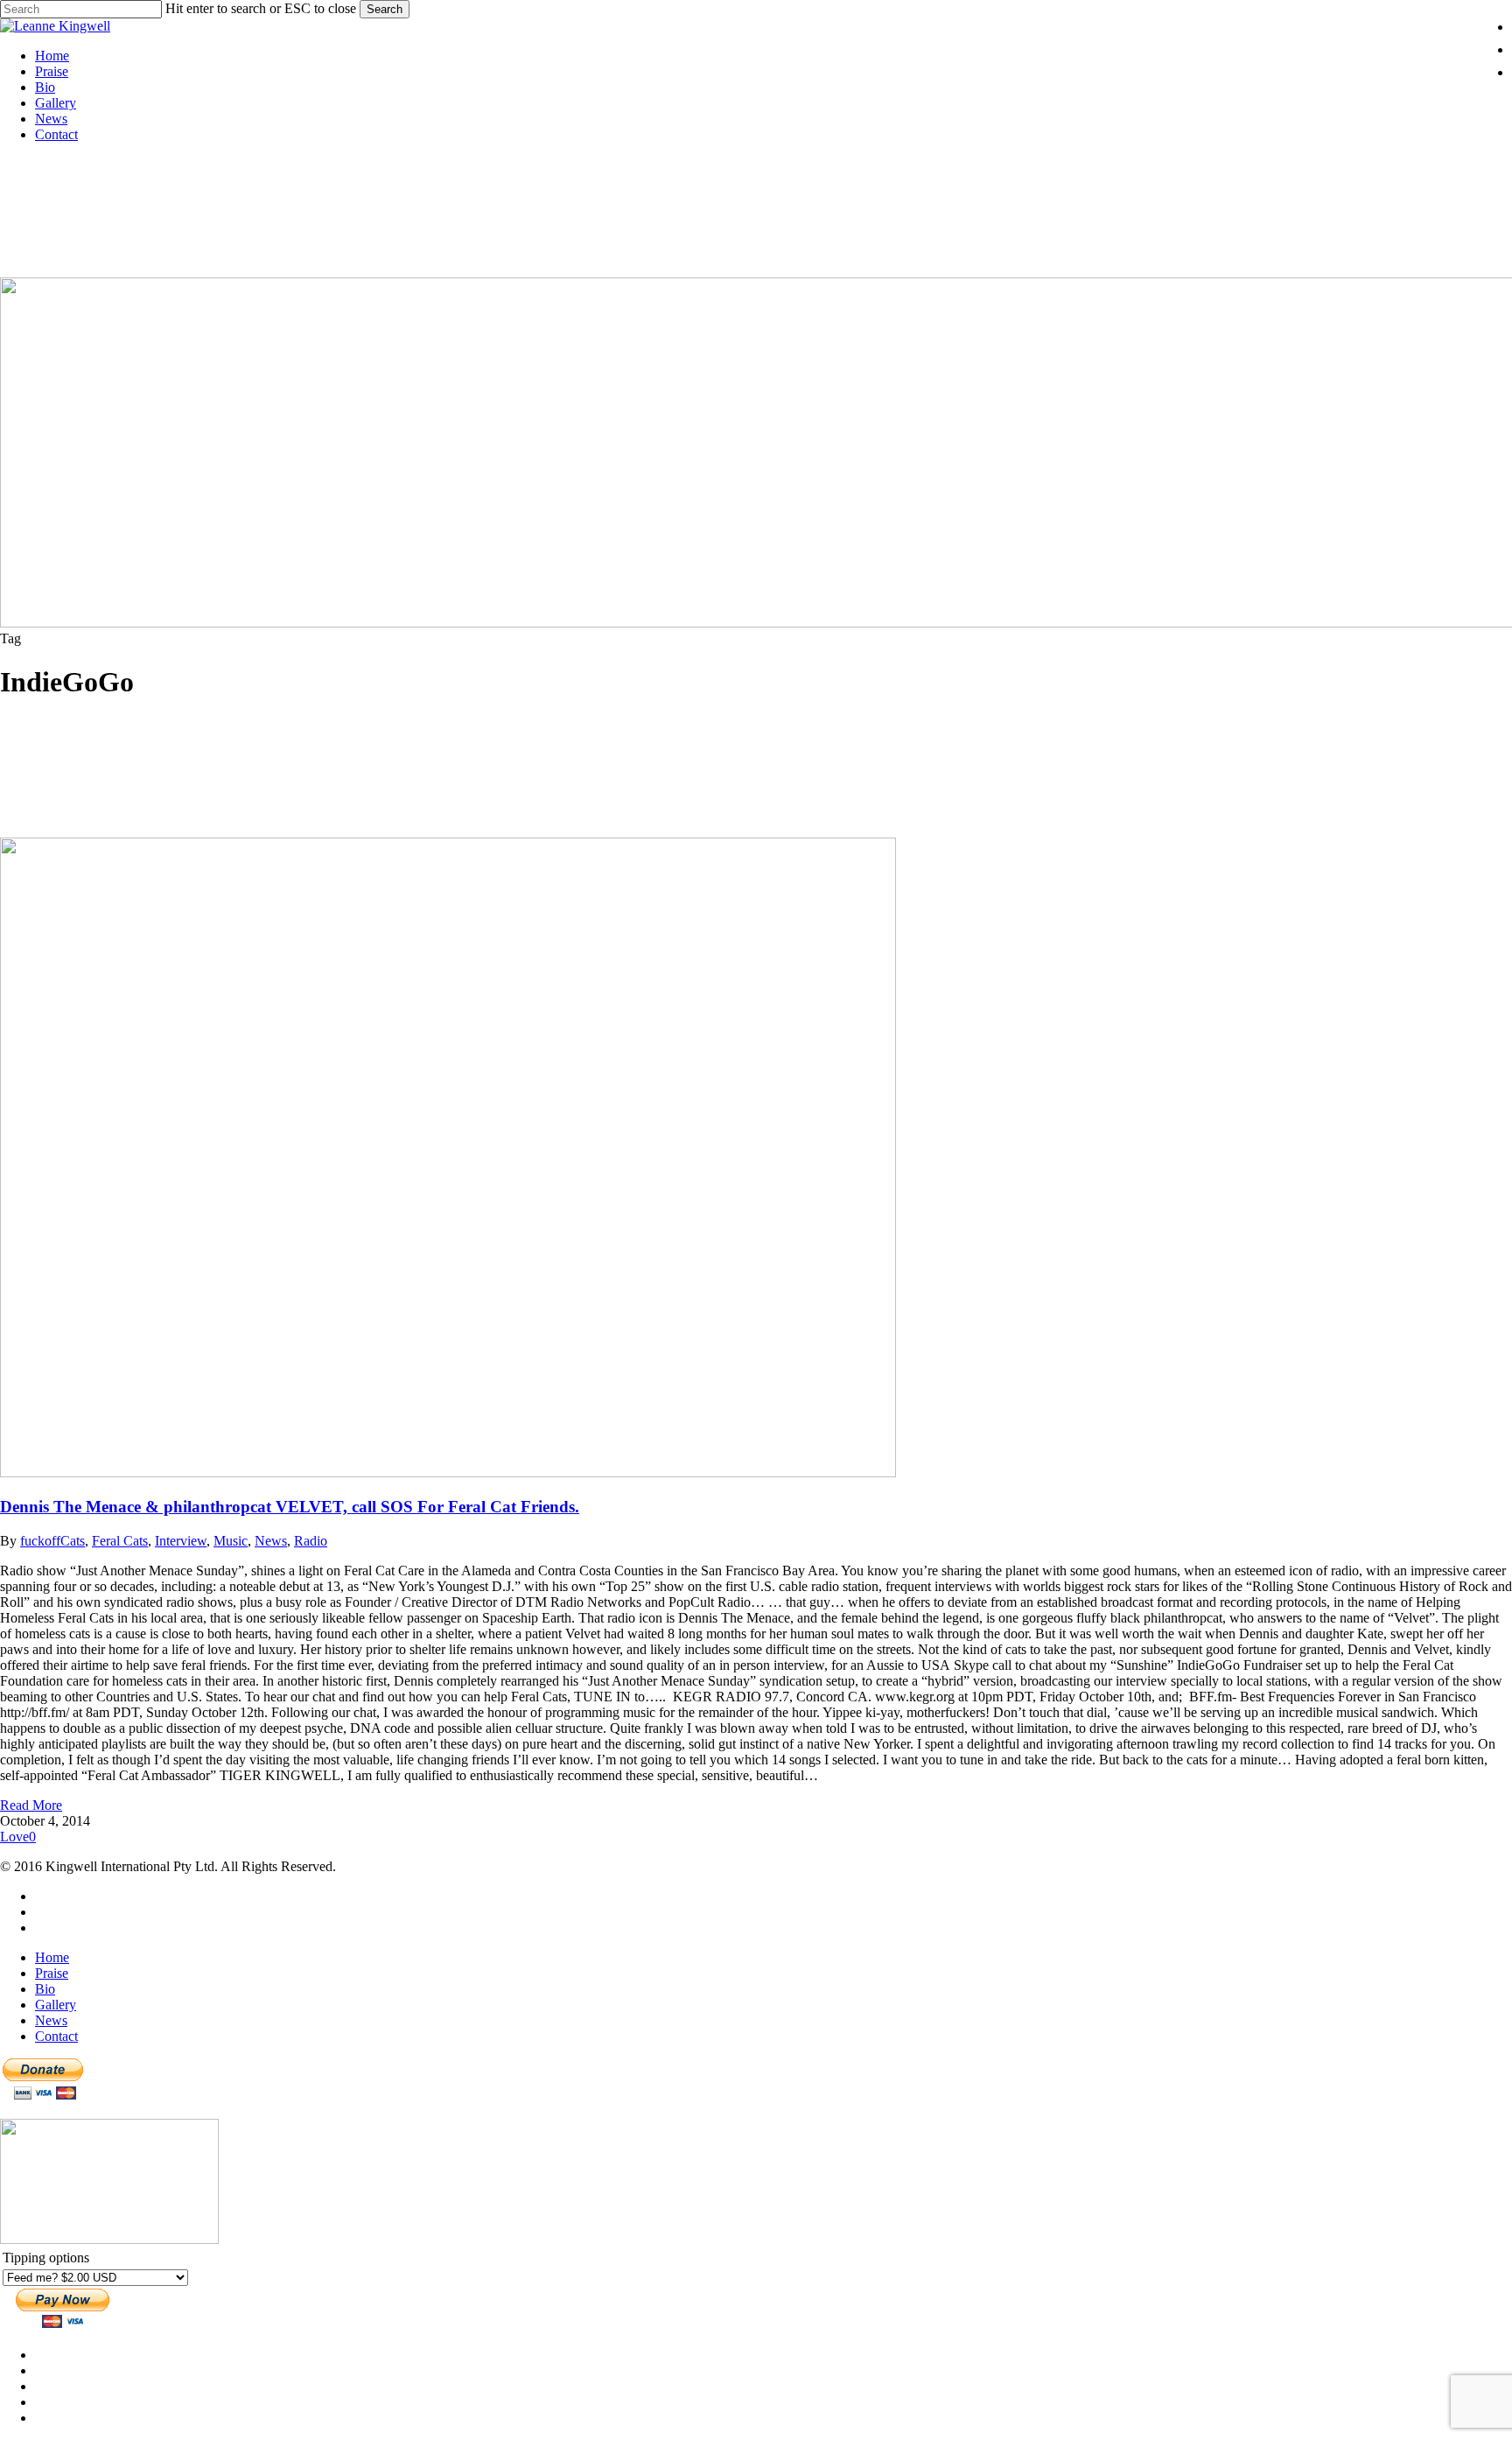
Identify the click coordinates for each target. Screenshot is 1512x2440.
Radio (311, 1541)
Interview (181, 1541)
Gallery (56, 2005)
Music (231, 1541)
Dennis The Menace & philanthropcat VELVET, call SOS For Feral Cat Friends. (290, 1507)
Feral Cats (120, 1541)
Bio (45, 1989)
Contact (56, 2036)
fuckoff (40, 1541)
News (271, 1541)
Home (52, 1957)
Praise (52, 1973)
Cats (73, 1541)
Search (385, 9)
